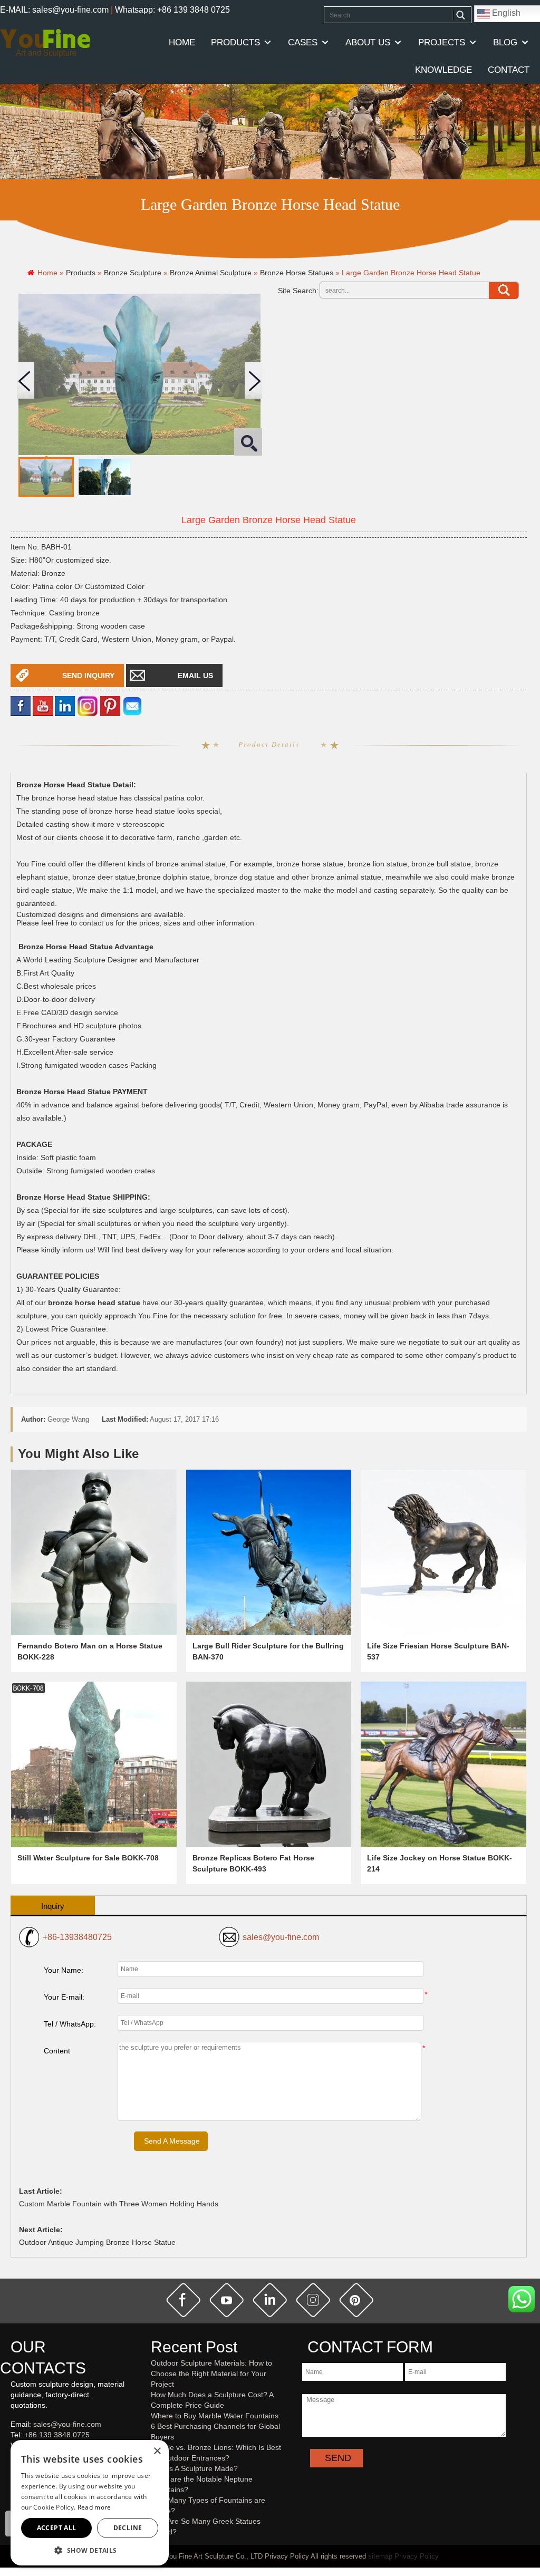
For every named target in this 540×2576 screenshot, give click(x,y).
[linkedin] (65, 705)
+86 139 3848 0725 (57, 2435)
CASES (303, 42)
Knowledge (443, 70)
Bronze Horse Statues (297, 273)
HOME (182, 42)
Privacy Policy (417, 2556)
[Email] (132, 705)
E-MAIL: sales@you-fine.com (54, 10)
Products (235, 42)
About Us (368, 42)
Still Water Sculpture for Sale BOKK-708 (88, 1858)
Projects (442, 42)
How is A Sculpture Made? (194, 2468)
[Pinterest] (110, 705)
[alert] (90, 2503)
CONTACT (509, 70)
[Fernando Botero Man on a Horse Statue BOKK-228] (94, 1552)
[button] (90, 2550)
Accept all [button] (57, 2528)
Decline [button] (128, 2528)
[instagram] (313, 2300)
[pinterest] (356, 2300)
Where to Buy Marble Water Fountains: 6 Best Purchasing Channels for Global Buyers (216, 2426)
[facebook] (21, 705)
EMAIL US (195, 676)
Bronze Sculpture (133, 273)
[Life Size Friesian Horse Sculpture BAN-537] (443, 1552)
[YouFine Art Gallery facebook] (9, 2484)
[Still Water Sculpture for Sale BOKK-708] (94, 1764)
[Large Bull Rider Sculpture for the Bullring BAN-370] (269, 1552)
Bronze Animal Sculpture (211, 273)
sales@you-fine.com (281, 1937)
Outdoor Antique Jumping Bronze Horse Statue (97, 2242)
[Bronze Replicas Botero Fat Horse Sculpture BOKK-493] (269, 1764)
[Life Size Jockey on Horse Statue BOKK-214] (443, 1764)
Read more (94, 2507)
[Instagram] (88, 705)
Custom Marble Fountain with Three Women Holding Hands (119, 2204)
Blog (505, 42)
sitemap (380, 2556)
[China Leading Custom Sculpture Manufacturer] (45, 43)
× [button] (157, 2451)
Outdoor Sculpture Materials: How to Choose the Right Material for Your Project (211, 2374)
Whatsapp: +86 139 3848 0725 (172, 10)
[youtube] (43, 705)
